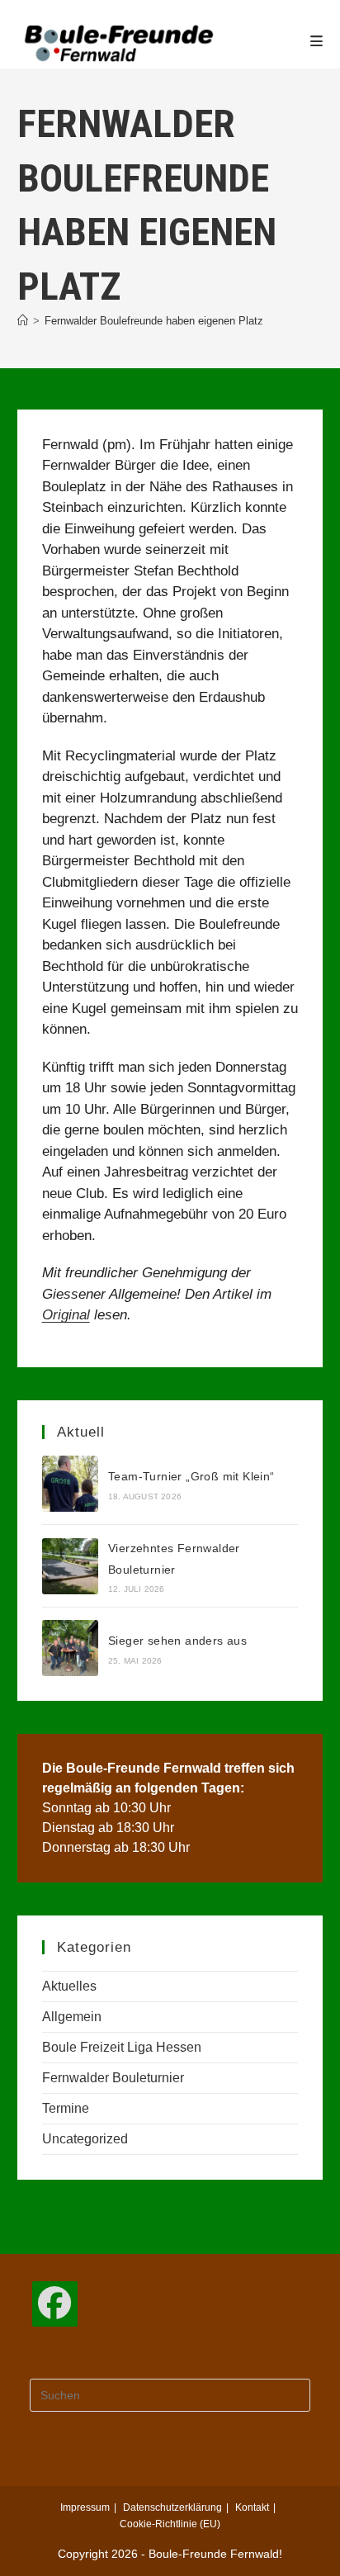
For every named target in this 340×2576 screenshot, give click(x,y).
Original (66, 1315)
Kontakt (252, 2507)
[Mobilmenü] (317, 41)
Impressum (85, 2507)
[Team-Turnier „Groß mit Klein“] (70, 1484)
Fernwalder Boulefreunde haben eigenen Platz (154, 321)
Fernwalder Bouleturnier (113, 2078)
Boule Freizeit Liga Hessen (122, 2047)
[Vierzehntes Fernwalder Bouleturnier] (70, 1566)
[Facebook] (55, 2304)
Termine (66, 2108)
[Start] (23, 321)
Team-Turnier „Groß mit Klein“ (191, 1476)
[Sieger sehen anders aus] (70, 1648)
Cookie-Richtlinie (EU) (170, 2524)
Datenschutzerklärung (172, 2507)
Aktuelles (69, 1986)
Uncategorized (85, 2139)
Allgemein (72, 2017)
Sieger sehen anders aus (177, 1641)
